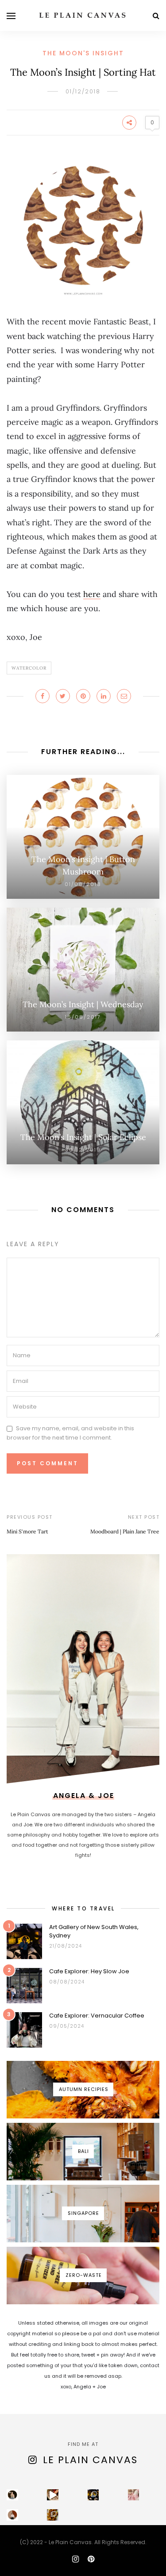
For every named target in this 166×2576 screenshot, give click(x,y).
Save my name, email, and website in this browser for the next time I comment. (70, 1433)
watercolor (29, 668)
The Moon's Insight (83, 53)
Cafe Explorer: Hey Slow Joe (89, 1971)
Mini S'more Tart (27, 1531)
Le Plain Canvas (90, 2460)
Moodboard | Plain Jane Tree (125, 1531)
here (92, 594)
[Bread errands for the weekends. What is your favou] (12, 2495)
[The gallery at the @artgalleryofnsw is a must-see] (93, 2495)
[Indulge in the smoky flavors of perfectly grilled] (53, 2515)
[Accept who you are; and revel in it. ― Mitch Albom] (12, 2515)
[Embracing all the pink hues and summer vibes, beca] (134, 2495)
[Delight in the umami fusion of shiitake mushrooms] (53, 2495)
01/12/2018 (83, 91)
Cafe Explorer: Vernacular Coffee (97, 2016)
